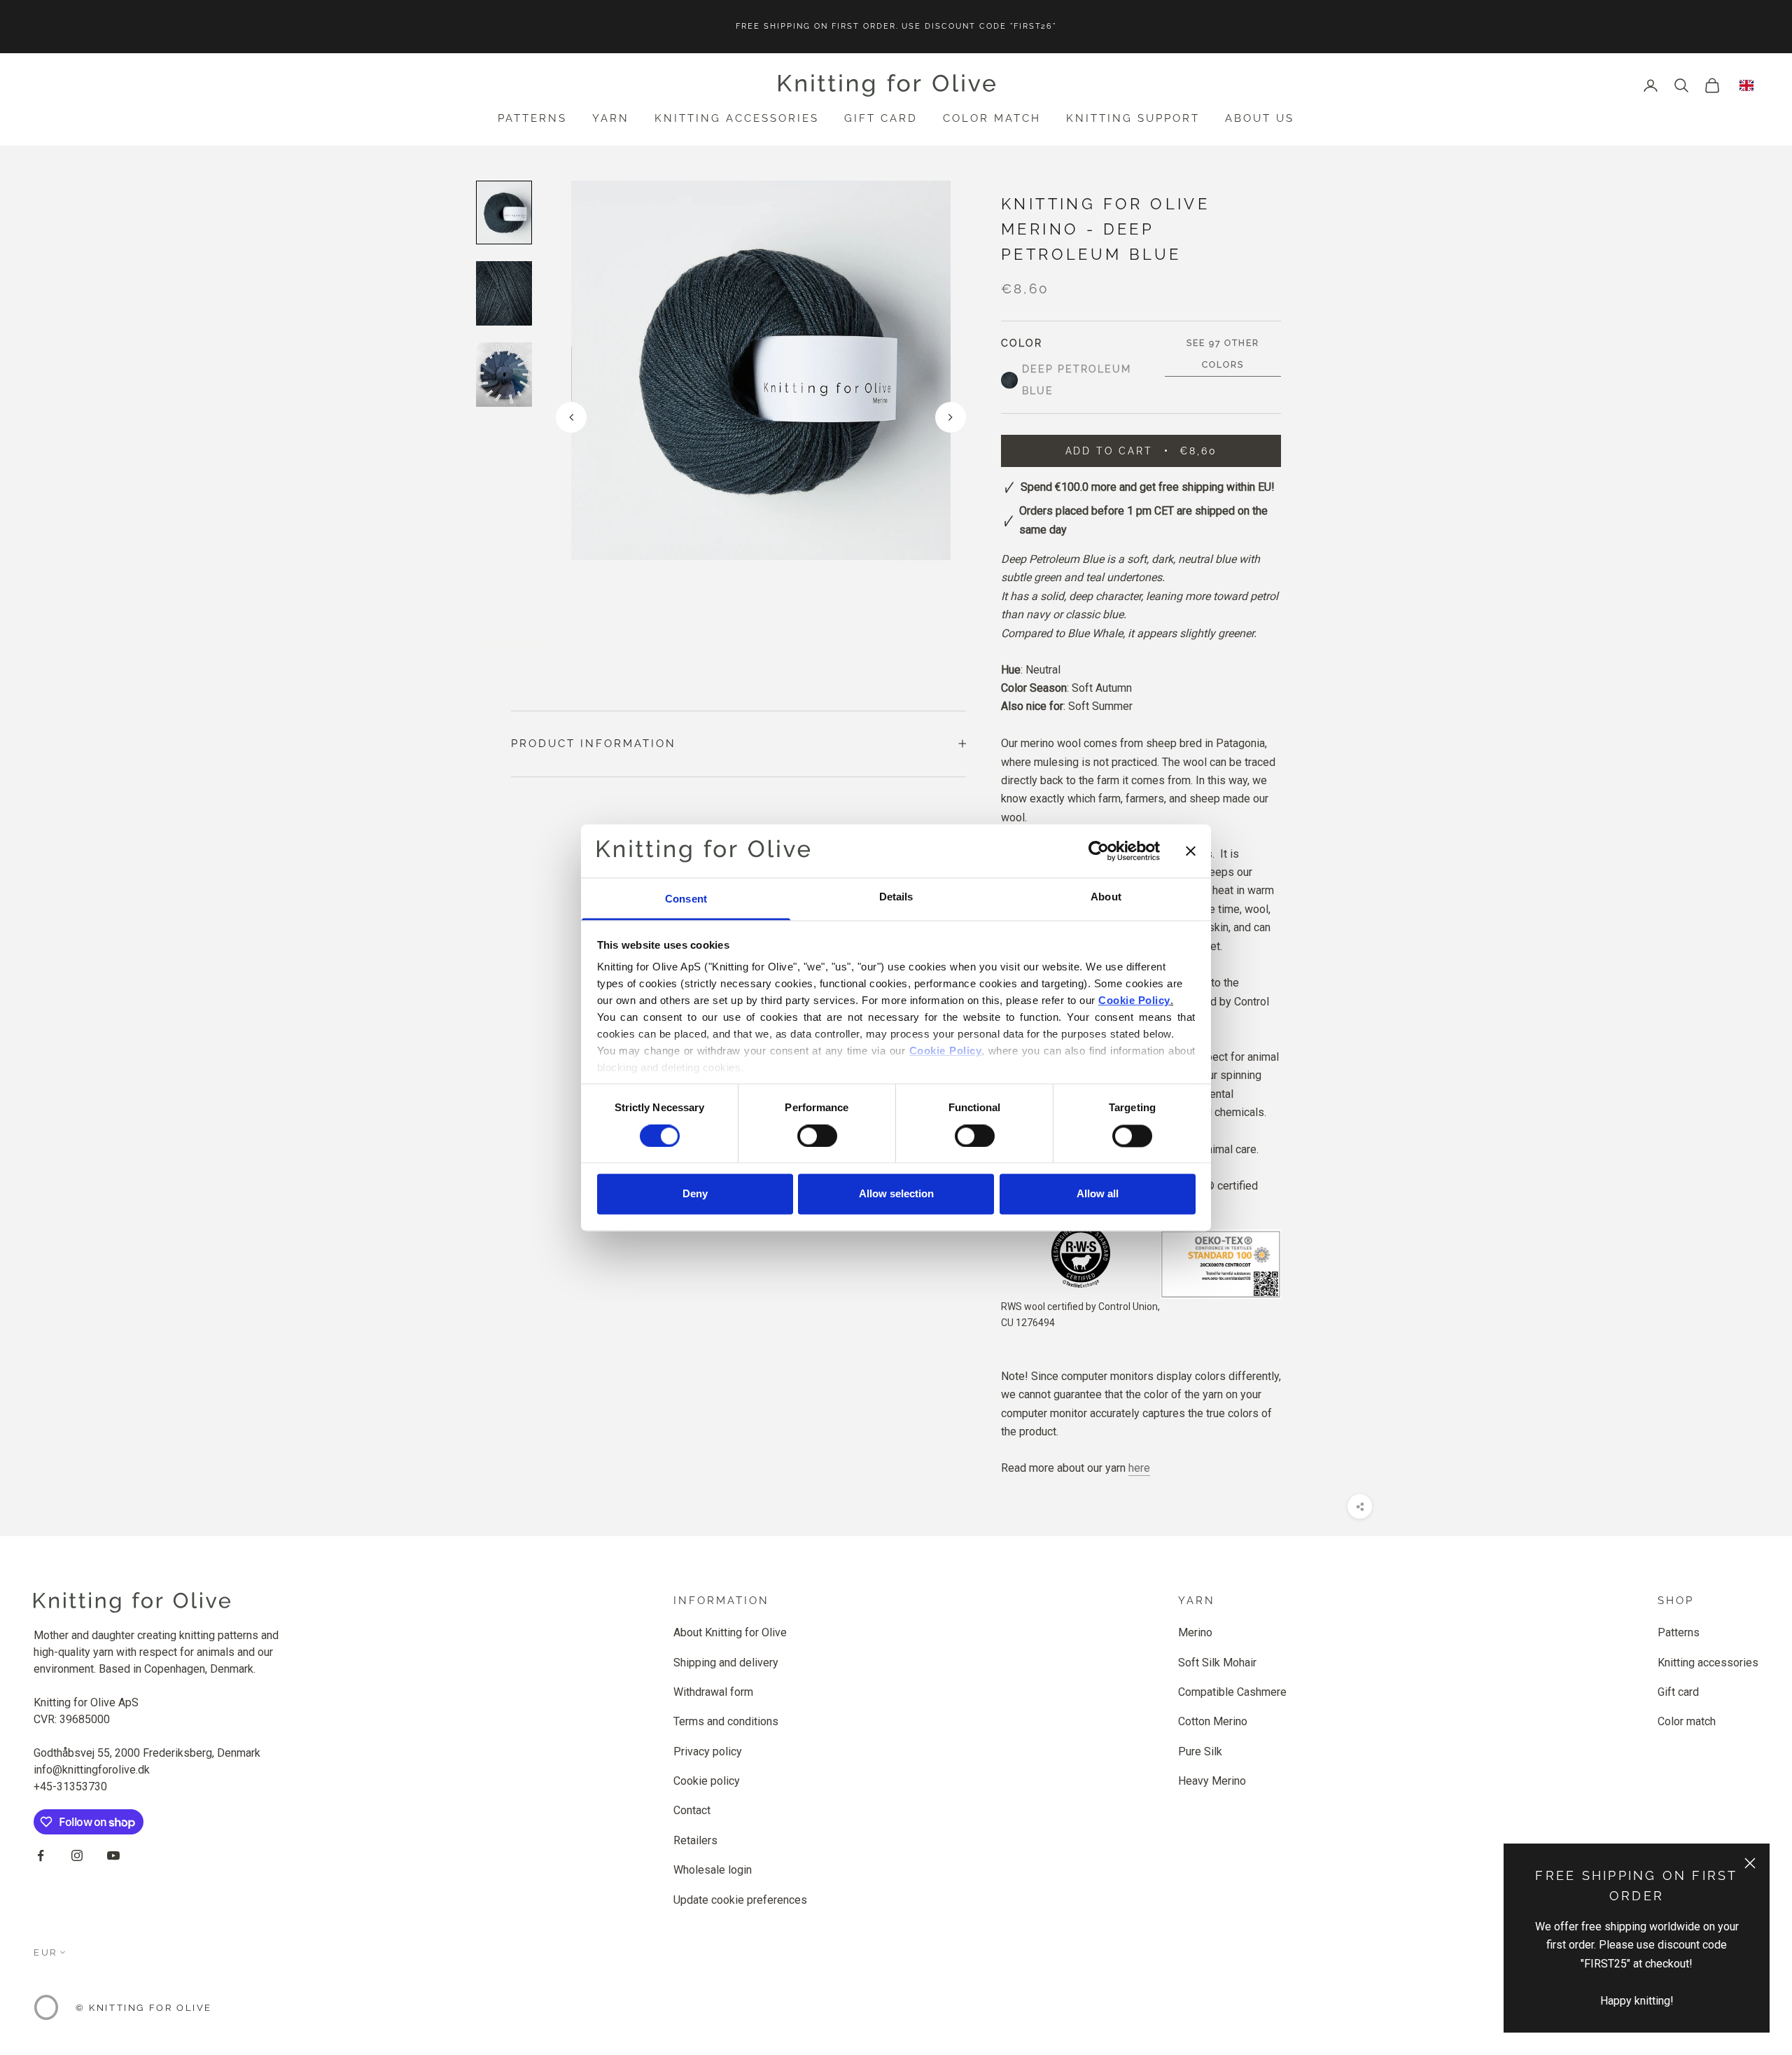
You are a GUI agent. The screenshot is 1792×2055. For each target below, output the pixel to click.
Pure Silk (1200, 1751)
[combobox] (1746, 85)
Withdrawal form (713, 1692)
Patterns (532, 118)
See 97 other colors (1223, 354)
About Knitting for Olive (730, 1632)
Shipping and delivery (726, 1663)
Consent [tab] (686, 899)
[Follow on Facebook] (41, 1855)
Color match (992, 118)
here (1139, 1468)
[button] (951, 417)
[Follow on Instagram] (77, 1855)
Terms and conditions (726, 1721)
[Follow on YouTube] (113, 1855)
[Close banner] (1191, 851)
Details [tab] (896, 897)
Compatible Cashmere (1232, 1692)
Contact (692, 1810)
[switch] (817, 1136)
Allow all (1098, 1194)
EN (1746, 85)
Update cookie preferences (740, 1900)
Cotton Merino (1213, 1721)
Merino (1195, 1632)
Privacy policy (708, 1751)
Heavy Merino (1212, 1781)
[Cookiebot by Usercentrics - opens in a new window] (1099, 851)
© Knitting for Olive (144, 2008)
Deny (695, 1194)
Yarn (611, 118)
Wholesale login (713, 1870)
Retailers (695, 1840)
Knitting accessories (737, 118)
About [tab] (1106, 897)
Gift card (881, 118)
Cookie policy (707, 1781)
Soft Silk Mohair (1217, 1663)
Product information (594, 744)
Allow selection (896, 1194)
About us (1260, 118)
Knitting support (1133, 118)
